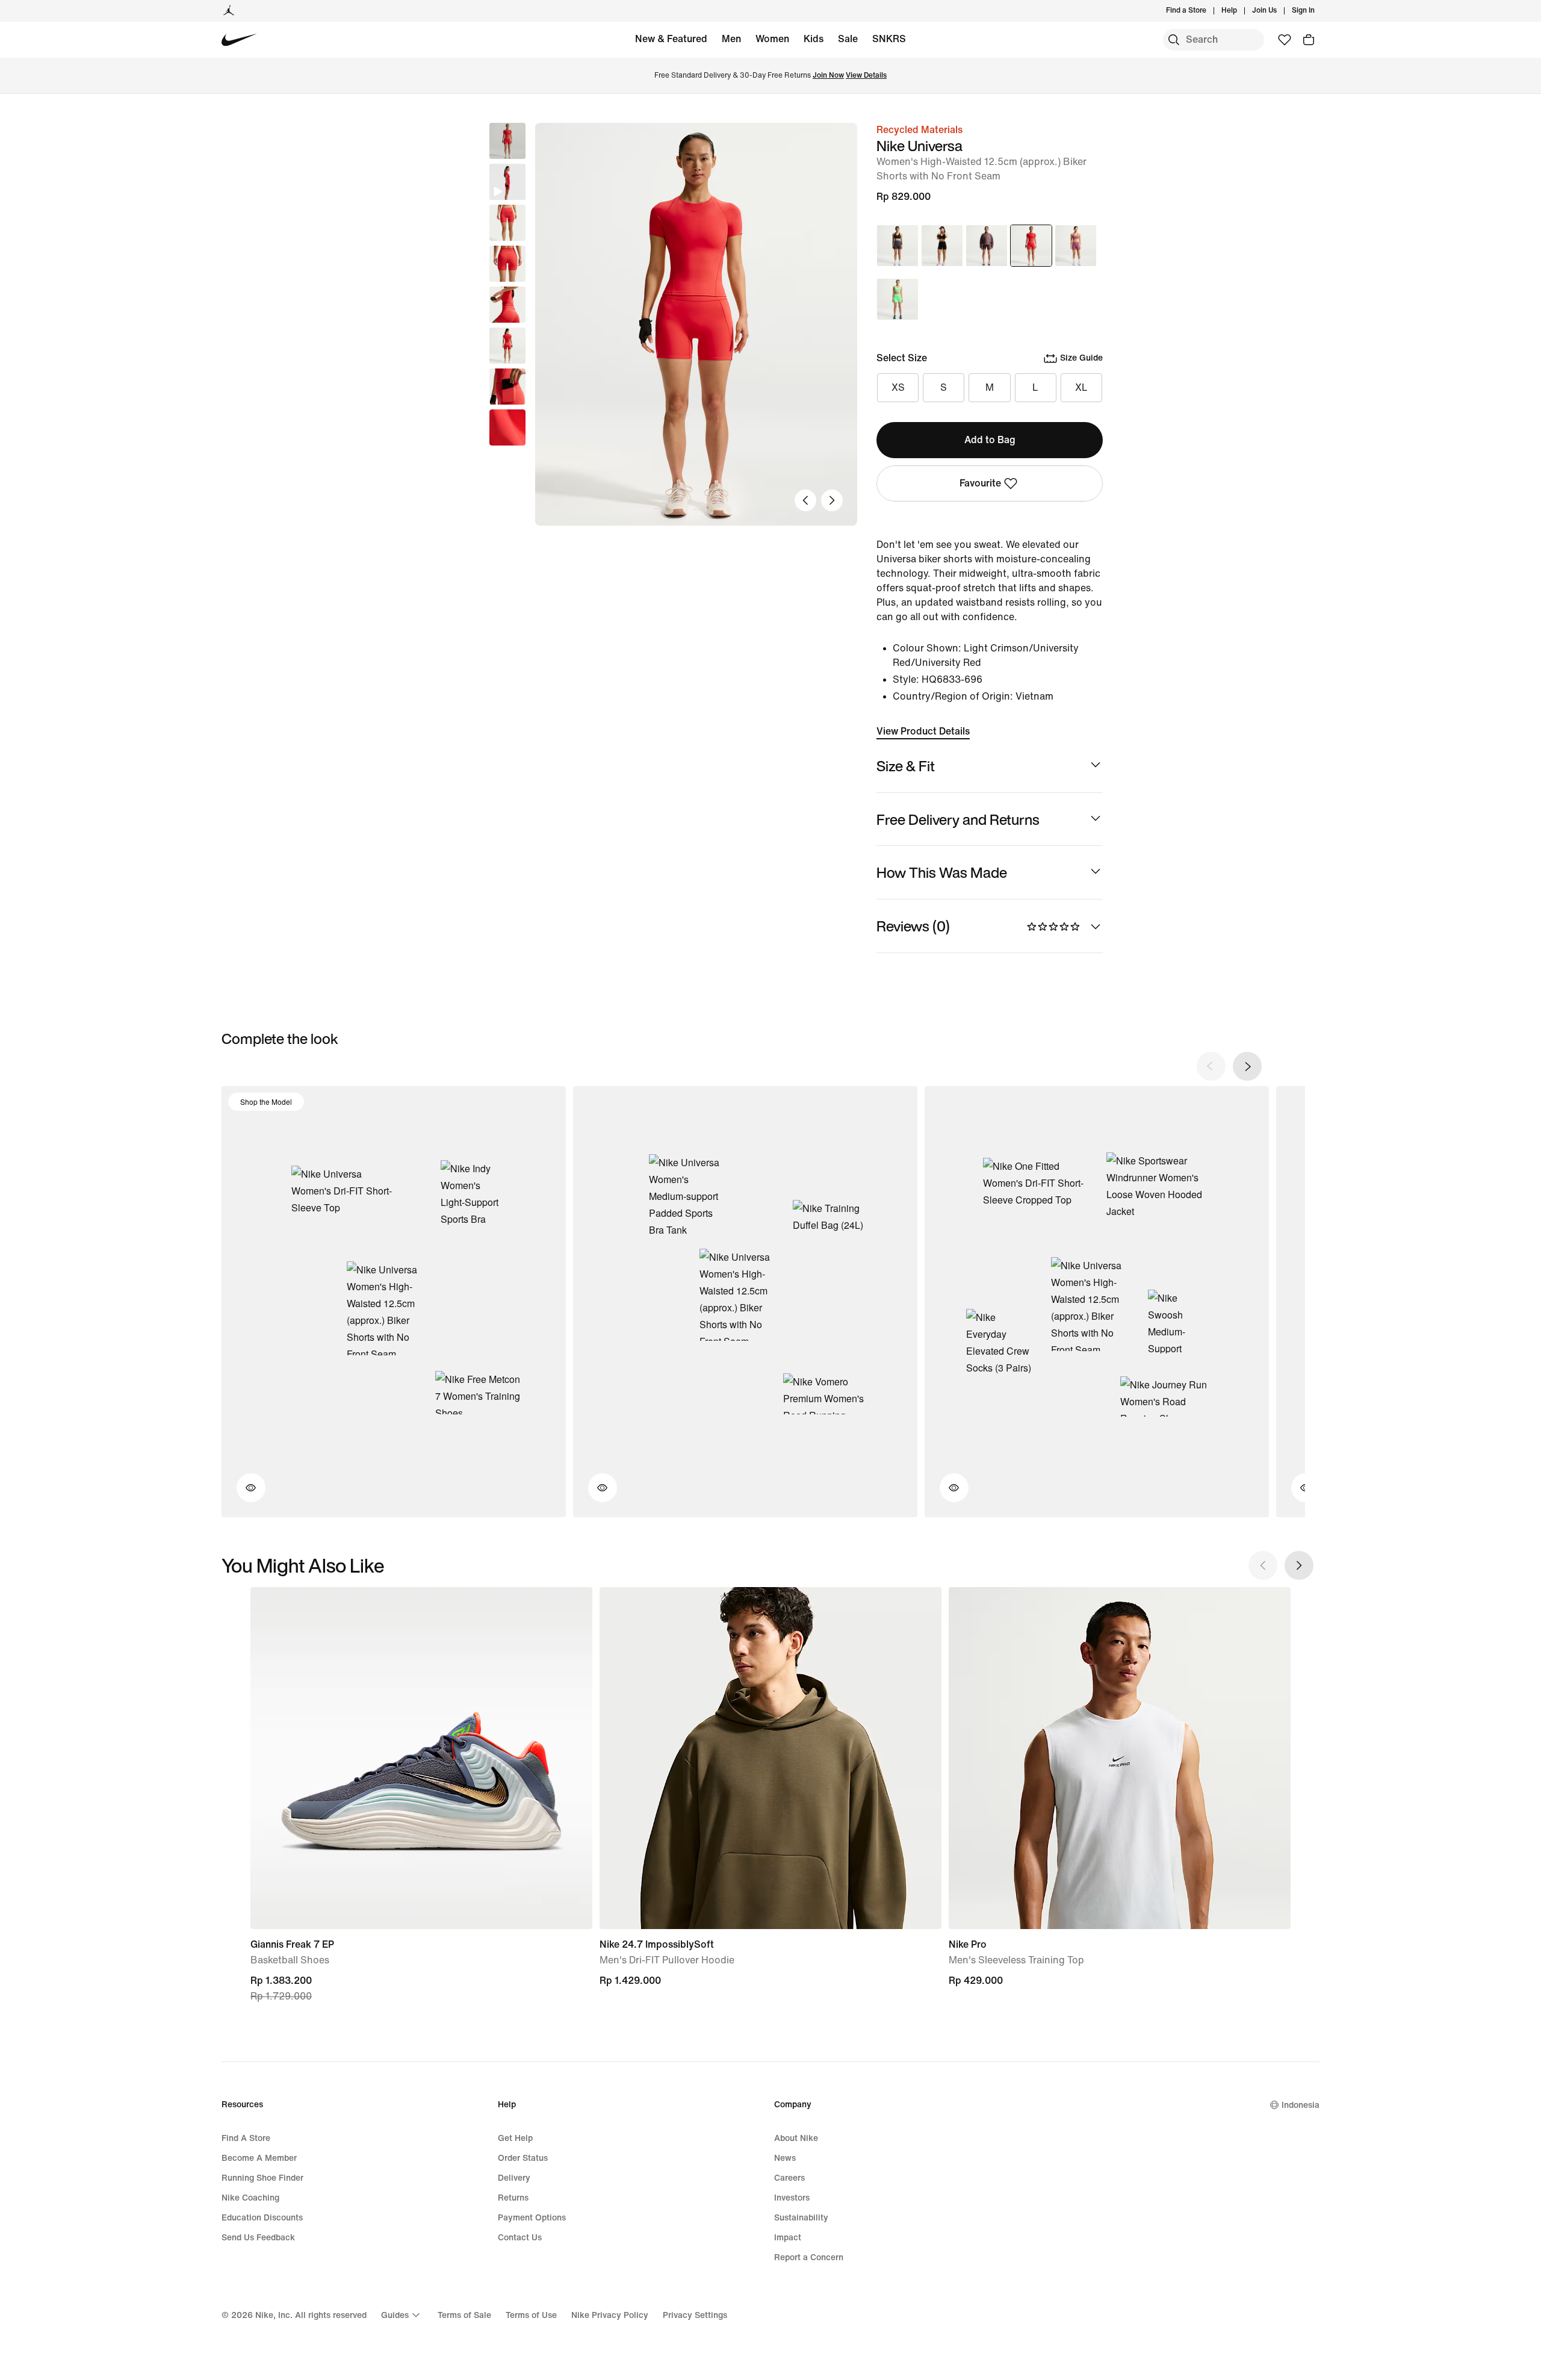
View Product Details (923, 731)
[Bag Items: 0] (1309, 40)
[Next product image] (832, 500)
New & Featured (671, 39)
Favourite (980, 483)
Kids (814, 39)
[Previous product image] (805, 500)
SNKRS (889, 39)
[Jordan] (229, 11)
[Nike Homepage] (239, 40)
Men (731, 39)
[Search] (1174, 40)
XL (1081, 387)
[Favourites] (1285, 40)
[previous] (1211, 1066)
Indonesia (1301, 2105)
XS (898, 387)
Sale (848, 39)
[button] (507, 182)
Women (772, 39)
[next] (1247, 1066)
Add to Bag (990, 440)
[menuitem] (1241, 11)
